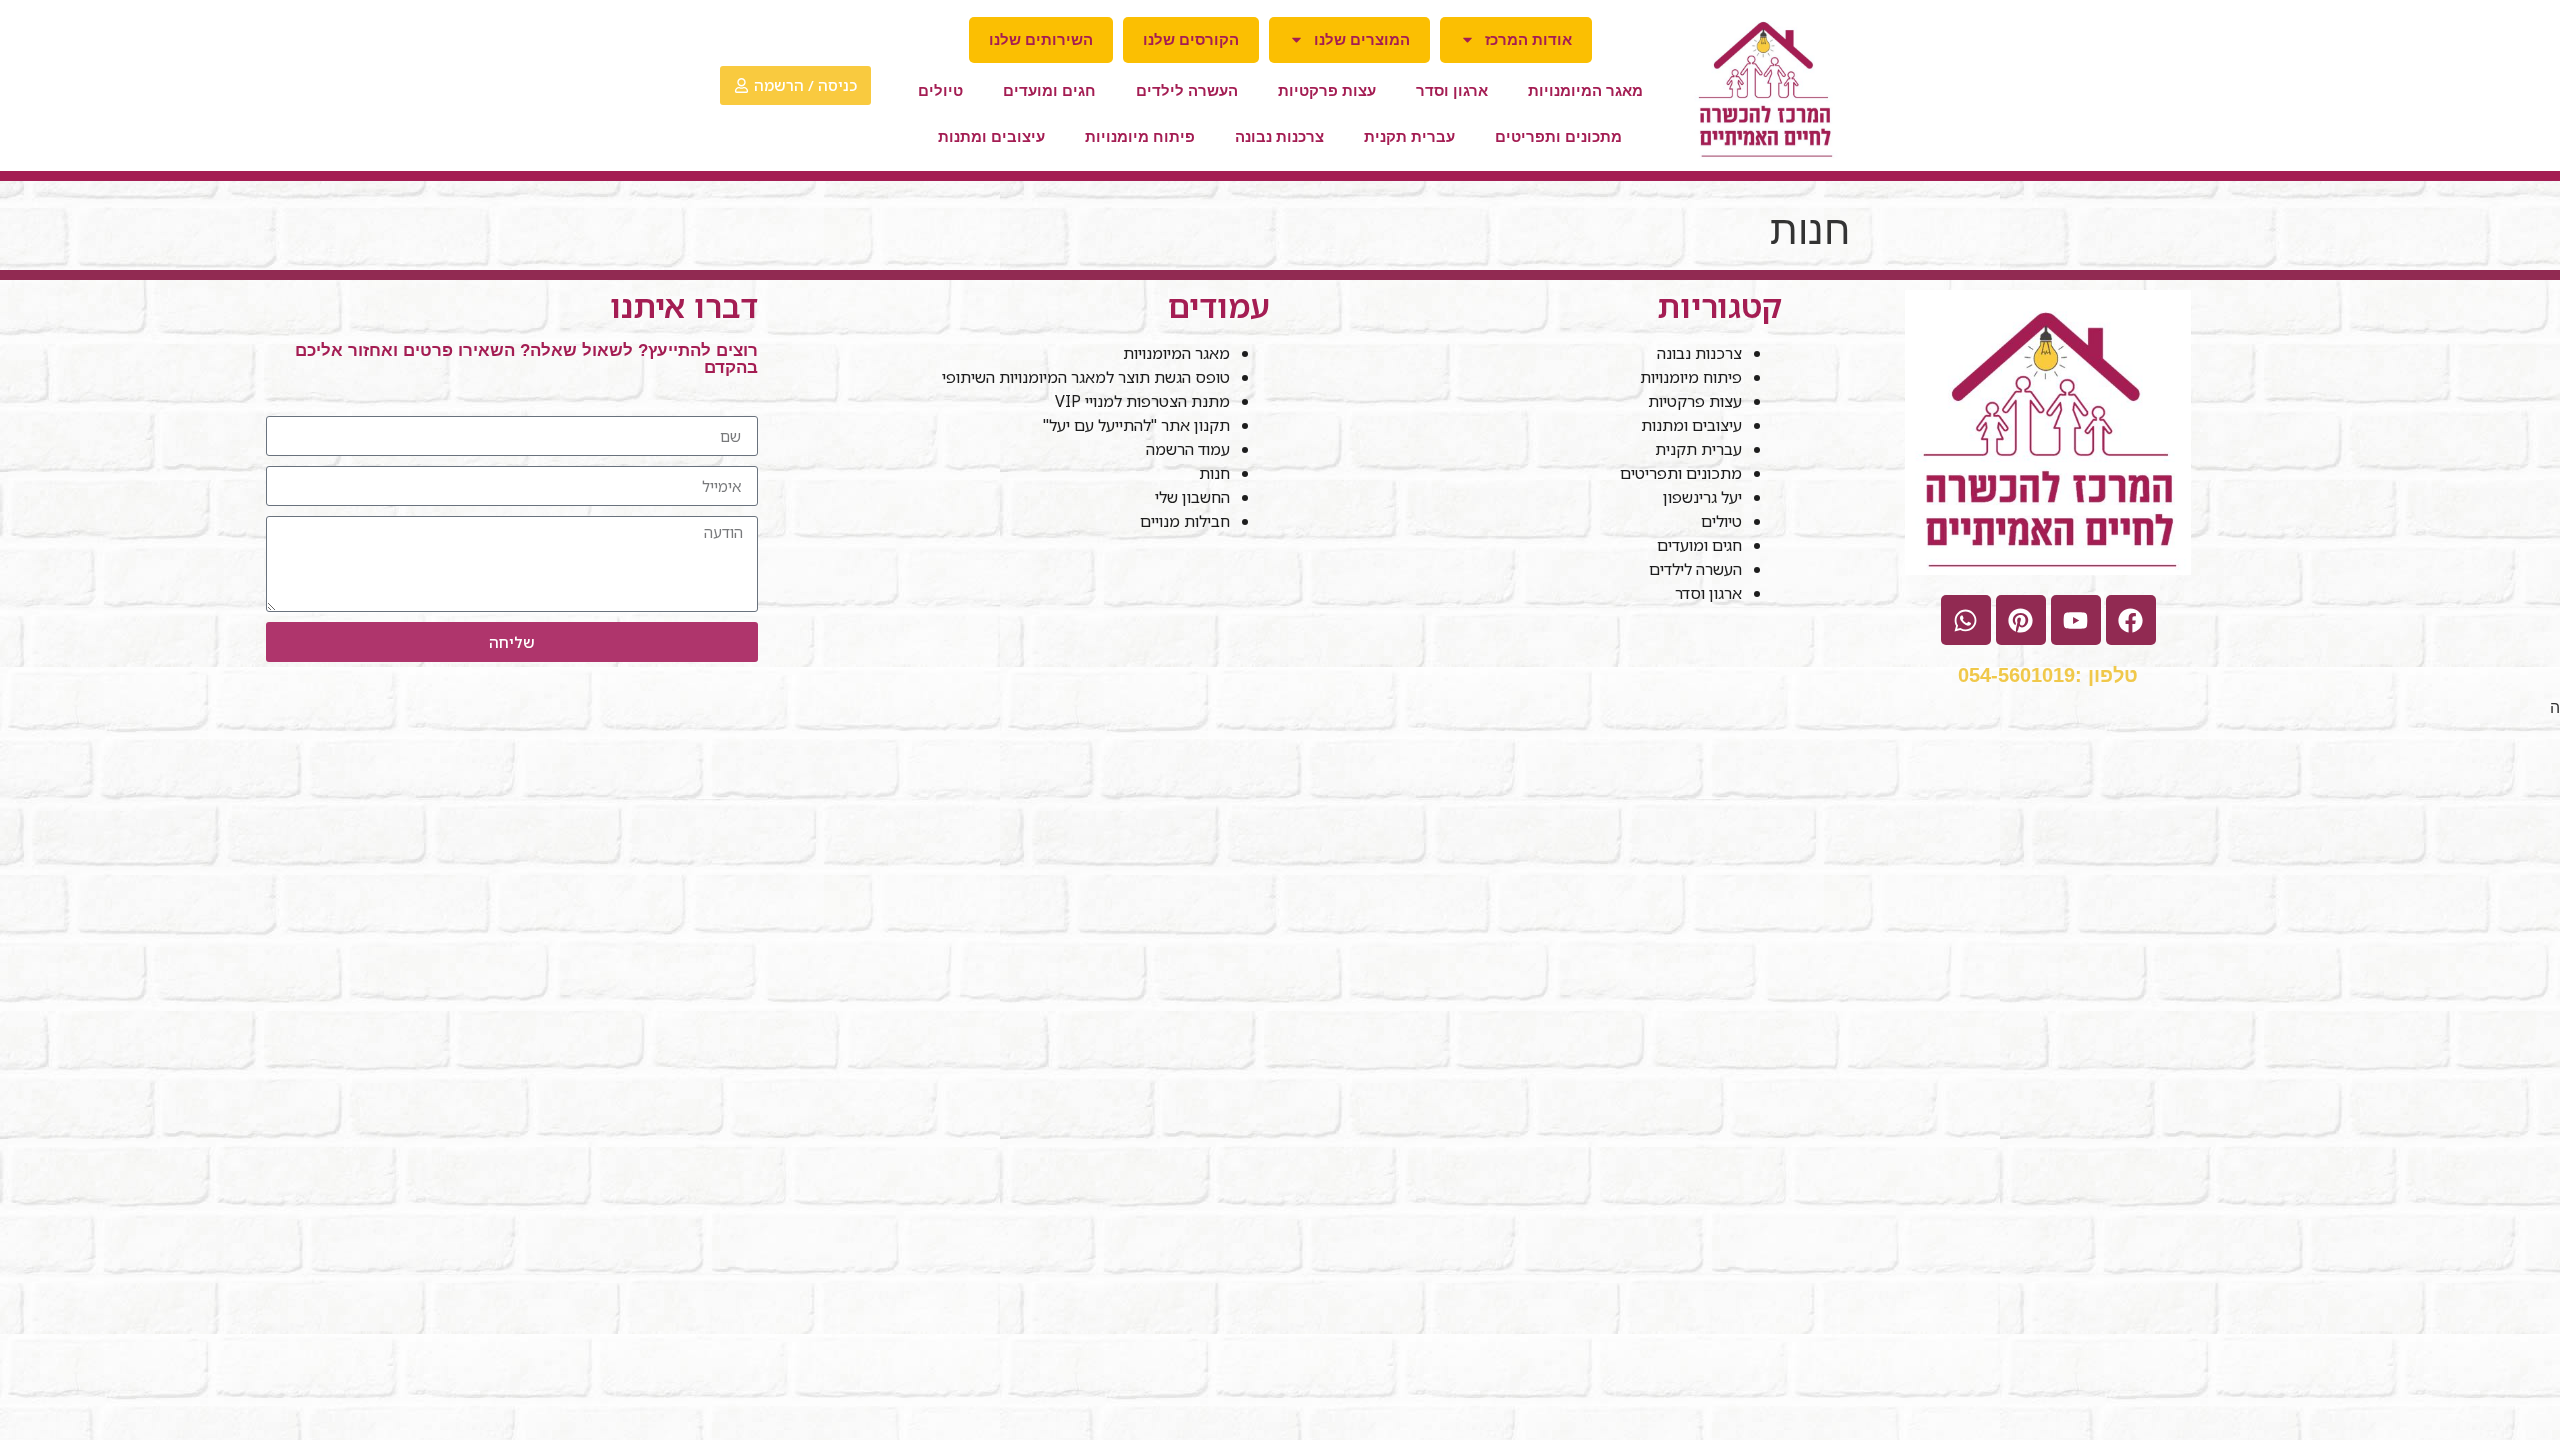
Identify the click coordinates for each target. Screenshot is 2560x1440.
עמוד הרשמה (1188, 449)
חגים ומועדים (1049, 90)
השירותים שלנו (1041, 39)
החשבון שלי (1192, 497)
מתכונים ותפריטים (1558, 136)
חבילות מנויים (1185, 521)
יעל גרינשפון (1702, 497)
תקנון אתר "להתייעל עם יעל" (1134, 425)
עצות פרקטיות (1327, 90)
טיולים (940, 90)
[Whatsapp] (1966, 620)
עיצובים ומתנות (991, 136)
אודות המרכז (1528, 39)
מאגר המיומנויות (1585, 90)
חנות (1214, 473)
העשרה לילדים (1187, 90)
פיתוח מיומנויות (1140, 136)
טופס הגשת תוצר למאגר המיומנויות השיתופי (1086, 377)
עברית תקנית (1409, 136)
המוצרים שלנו (1362, 39)
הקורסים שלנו (1191, 39)
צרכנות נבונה (1279, 136)
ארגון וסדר (1452, 90)
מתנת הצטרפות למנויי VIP (1142, 401)
